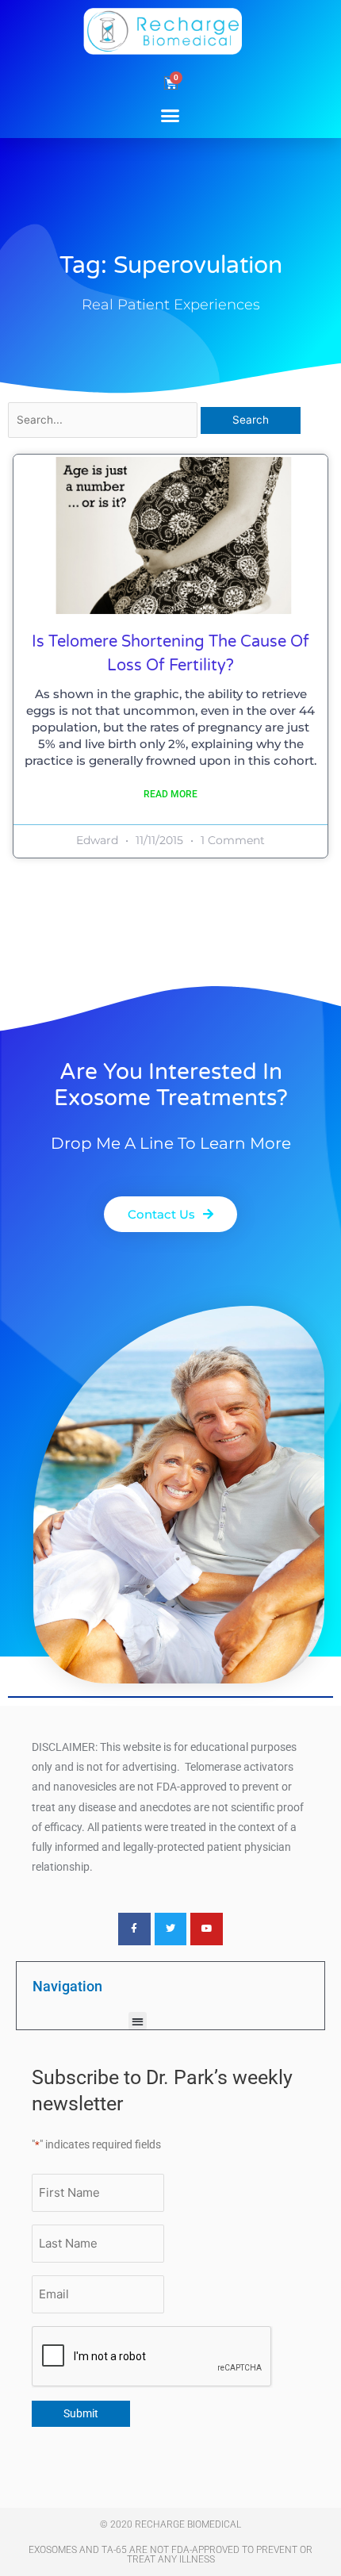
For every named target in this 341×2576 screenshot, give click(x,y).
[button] (170, 115)
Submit (81, 2413)
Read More (170, 794)
